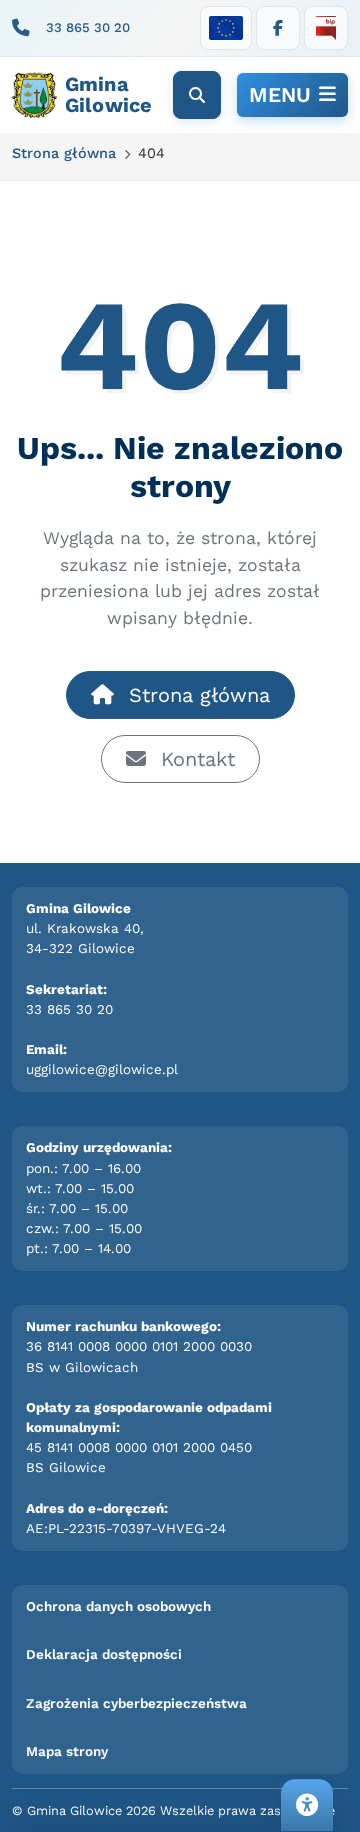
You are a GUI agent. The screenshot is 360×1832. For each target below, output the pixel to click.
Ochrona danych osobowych (118, 1606)
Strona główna (196, 695)
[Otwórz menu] (292, 95)
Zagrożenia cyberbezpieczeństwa (136, 1703)
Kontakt (194, 759)
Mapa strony (67, 1751)
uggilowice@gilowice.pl (102, 1069)
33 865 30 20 (88, 27)
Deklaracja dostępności (104, 1654)
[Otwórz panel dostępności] (307, 1805)
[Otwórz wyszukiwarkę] (197, 95)
